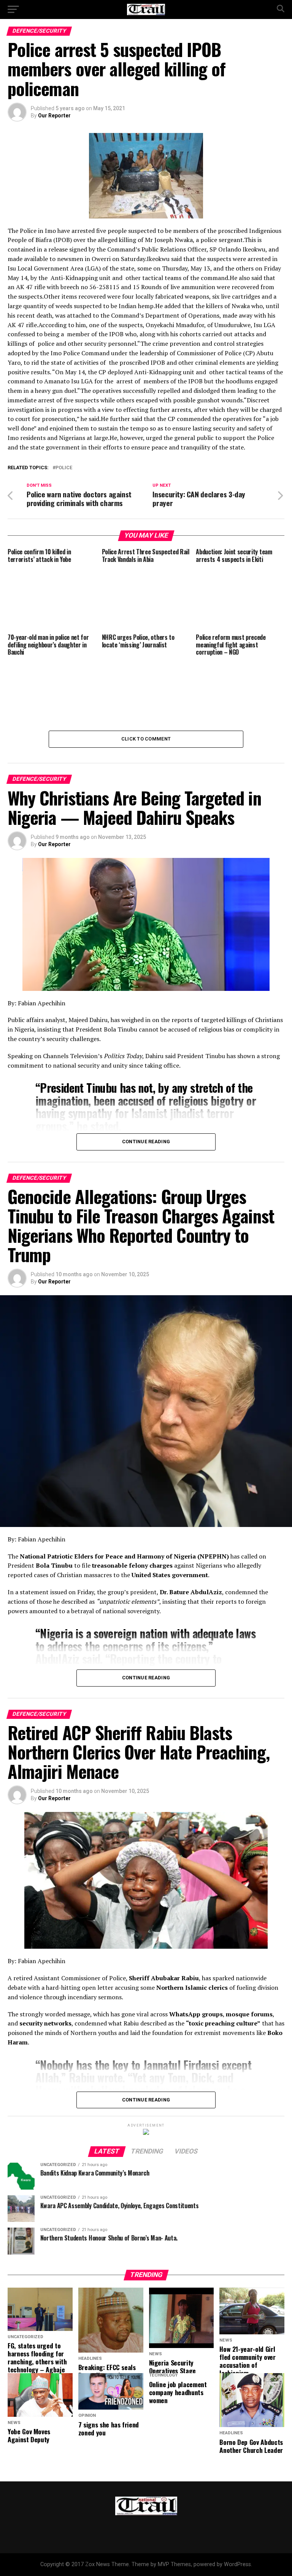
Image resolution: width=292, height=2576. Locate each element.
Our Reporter (54, 116)
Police (64, 468)
